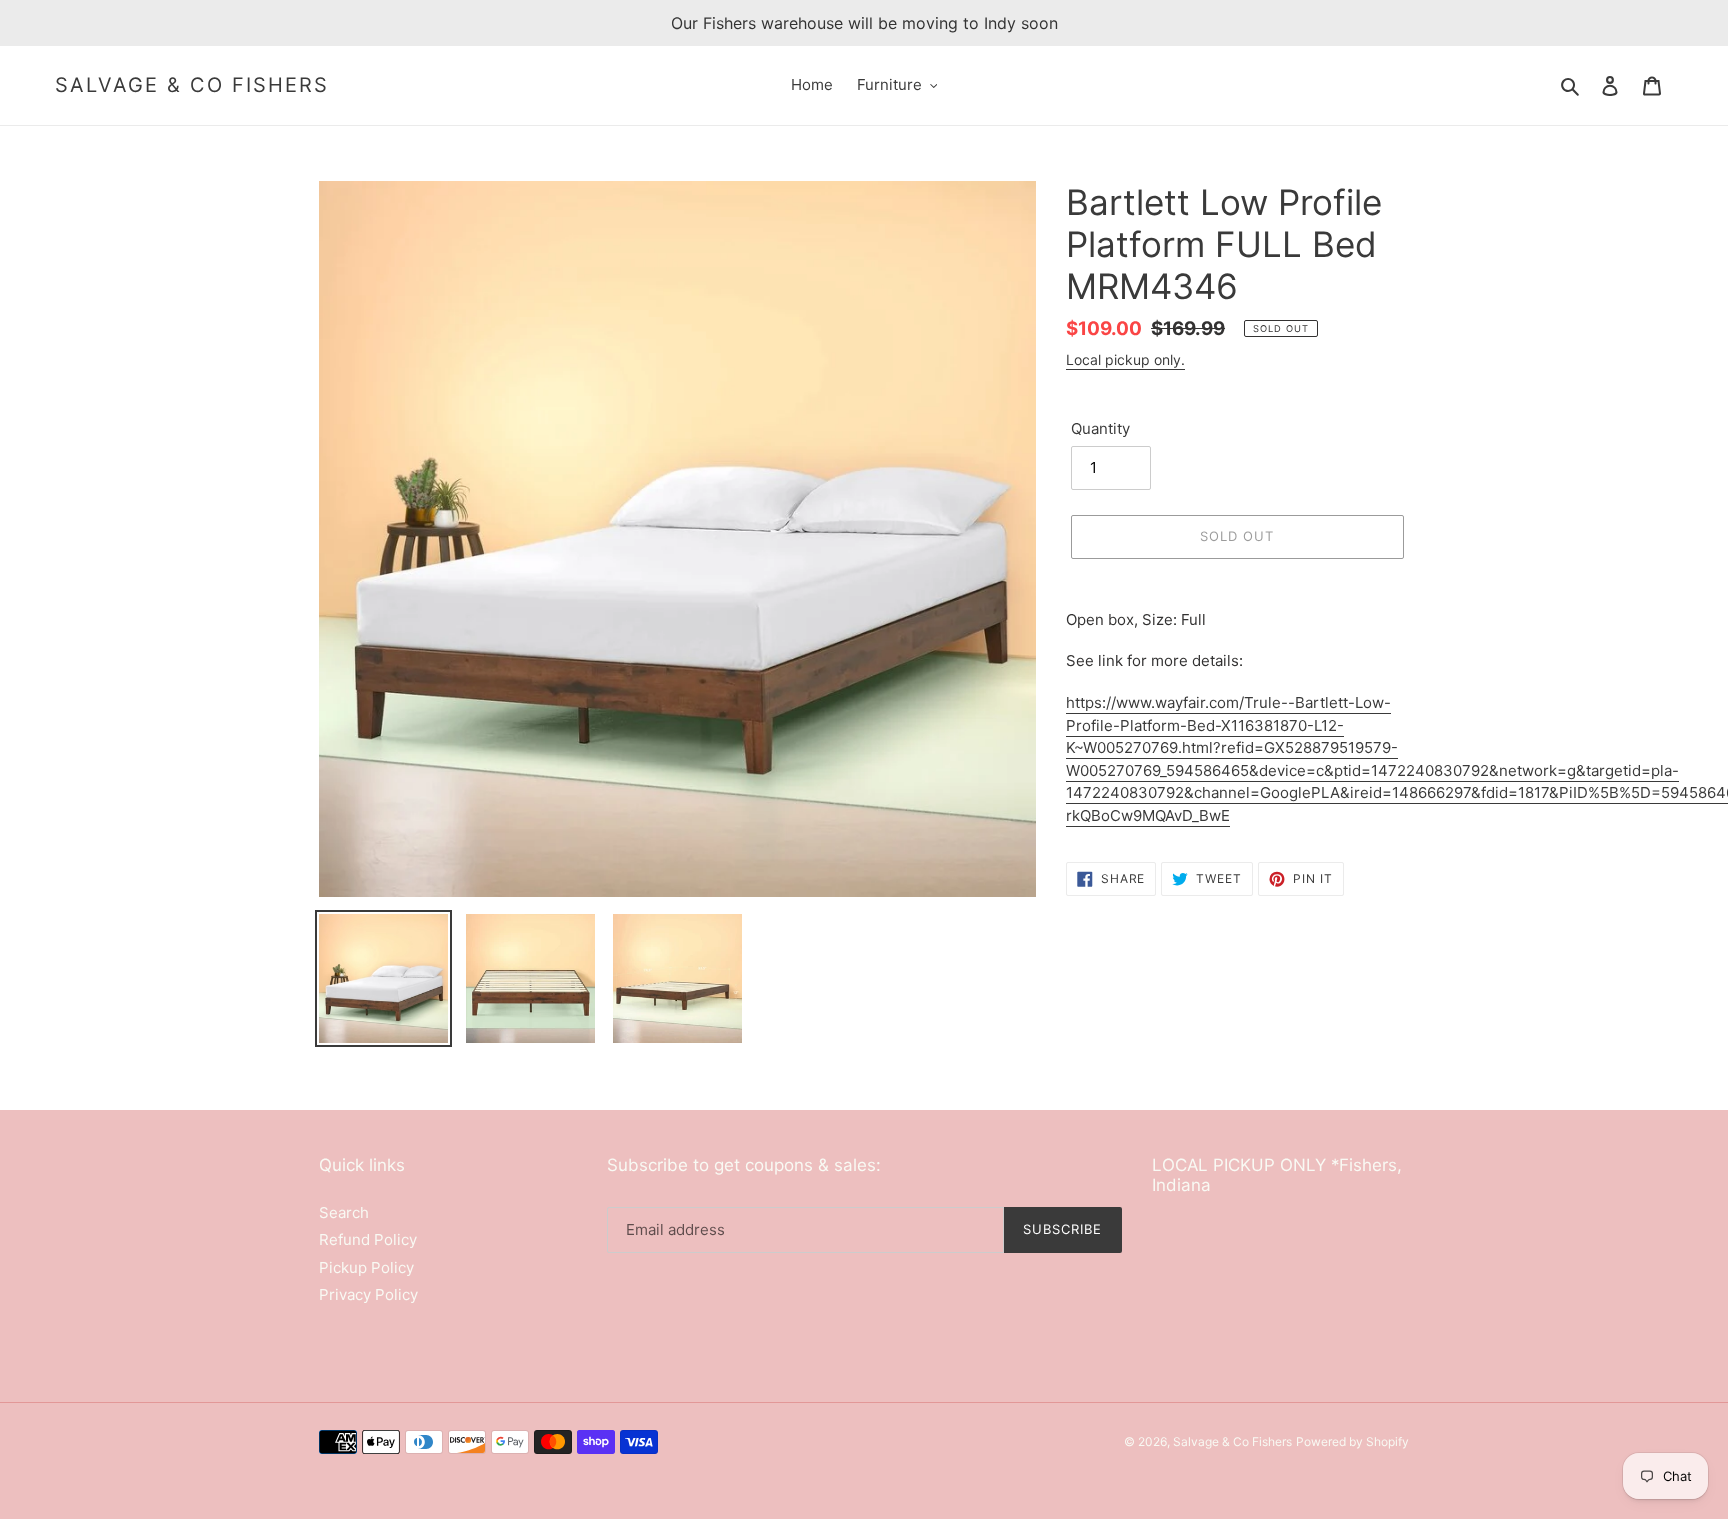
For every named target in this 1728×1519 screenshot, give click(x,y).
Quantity (1100, 428)
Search (344, 1212)
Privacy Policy (368, 1294)
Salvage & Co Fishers (192, 85)
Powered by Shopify (1352, 1441)
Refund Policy (368, 1239)
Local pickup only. (1125, 359)
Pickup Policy (366, 1267)
